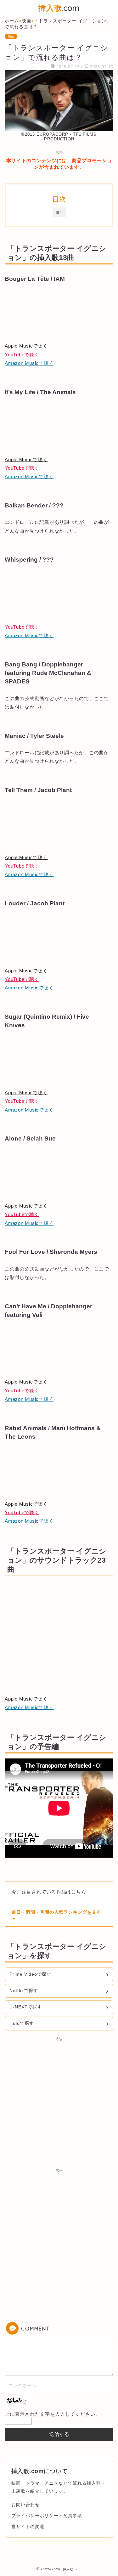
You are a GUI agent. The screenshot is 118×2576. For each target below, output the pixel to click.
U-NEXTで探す (26, 2007)
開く (59, 212)
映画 (11, 36)
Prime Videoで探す (30, 1974)
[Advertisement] (59, 2103)
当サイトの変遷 (28, 2527)
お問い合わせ (25, 2505)
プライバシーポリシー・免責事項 (47, 2516)
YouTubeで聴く (22, 355)
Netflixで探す (24, 1990)
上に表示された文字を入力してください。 (53, 2414)
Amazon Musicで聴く (29, 363)
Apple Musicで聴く (26, 346)
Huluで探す (22, 2023)
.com (59, 8)
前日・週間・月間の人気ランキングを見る (56, 1912)
